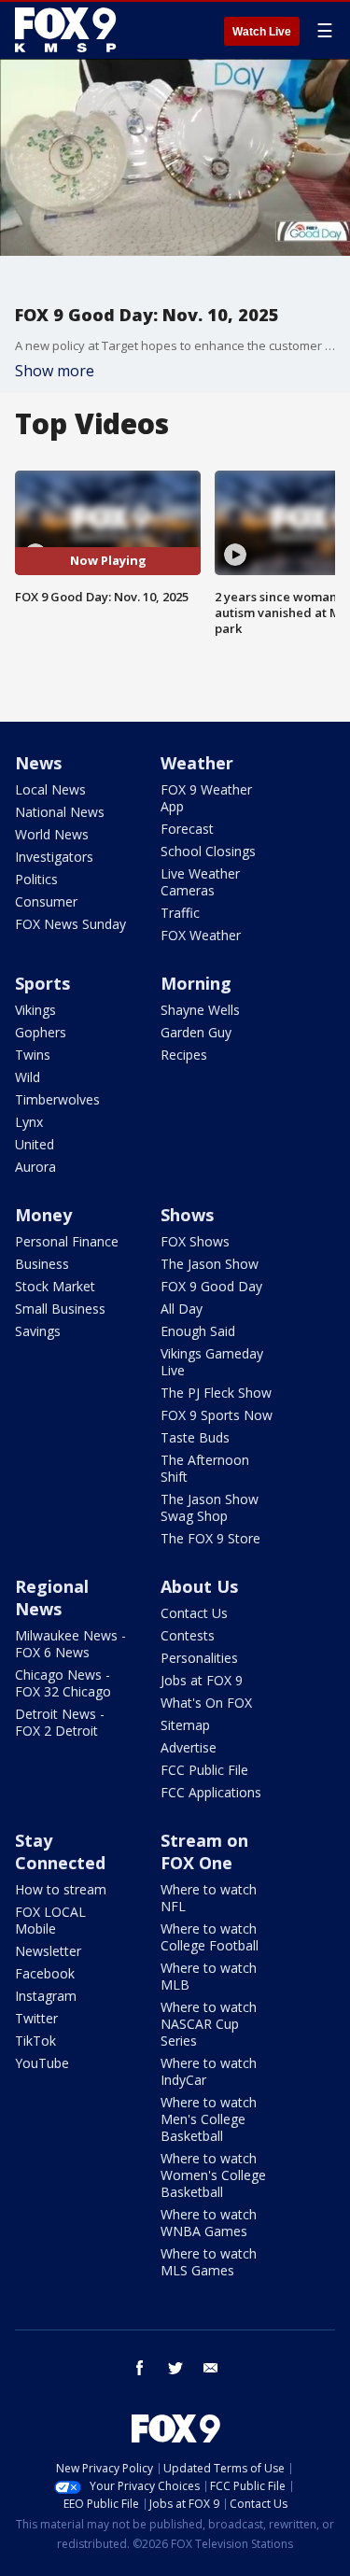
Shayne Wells (200, 1010)
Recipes (184, 1055)
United (35, 1144)
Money (43, 1215)
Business (42, 1264)
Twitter (36, 2018)
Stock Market (55, 1286)
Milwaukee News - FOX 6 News (70, 1644)
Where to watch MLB (209, 1976)
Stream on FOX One (204, 1851)
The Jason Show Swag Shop (210, 1507)
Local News (50, 789)
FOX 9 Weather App (206, 798)
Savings (38, 1331)
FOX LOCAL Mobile (50, 1920)
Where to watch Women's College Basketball (213, 2175)
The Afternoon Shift (205, 1468)
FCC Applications (211, 1792)
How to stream (61, 1889)
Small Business (60, 1309)
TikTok (35, 2041)
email (211, 2368)
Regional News (52, 1598)
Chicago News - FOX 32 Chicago (63, 1683)
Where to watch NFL (209, 1898)
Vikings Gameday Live (212, 1362)
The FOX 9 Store (210, 1538)
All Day (182, 1309)
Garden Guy (196, 1032)
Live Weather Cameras (200, 882)
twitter (175, 2368)
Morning (196, 983)
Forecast (187, 829)
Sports (42, 983)
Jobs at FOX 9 (202, 1680)
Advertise (189, 1747)
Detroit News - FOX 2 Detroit (60, 1722)
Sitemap (185, 1725)
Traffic (180, 913)
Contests (188, 1635)
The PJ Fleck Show (216, 1393)
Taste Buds (195, 1437)
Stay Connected (60, 1851)
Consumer (46, 901)
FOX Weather (201, 935)
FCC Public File (204, 1770)
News (38, 763)
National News (60, 812)
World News (52, 834)
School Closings (208, 851)
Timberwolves (57, 1099)
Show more (55, 371)
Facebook (45, 1973)
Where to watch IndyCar (209, 2071)
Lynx (29, 1122)
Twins (33, 1055)
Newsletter (48, 1951)
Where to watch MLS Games (209, 2262)
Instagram (46, 1996)
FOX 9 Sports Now (217, 1415)
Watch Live (262, 32)
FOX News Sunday (70, 924)
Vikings (35, 1010)
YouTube (42, 2063)
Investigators (54, 857)
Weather (197, 763)
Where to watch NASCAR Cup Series (209, 2024)
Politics (36, 879)
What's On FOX (206, 1703)
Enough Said (198, 1331)
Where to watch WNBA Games (209, 2223)
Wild (28, 1077)
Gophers (41, 1032)
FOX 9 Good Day (211, 1286)
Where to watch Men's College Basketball (209, 2119)
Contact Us (194, 1613)
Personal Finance (67, 1241)
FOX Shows (195, 1241)
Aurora (35, 1167)
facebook (140, 2368)
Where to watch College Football (210, 1937)
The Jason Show (210, 1264)
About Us (199, 1586)
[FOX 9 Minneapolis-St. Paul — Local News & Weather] (69, 30)
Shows (187, 1215)
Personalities (199, 1658)
